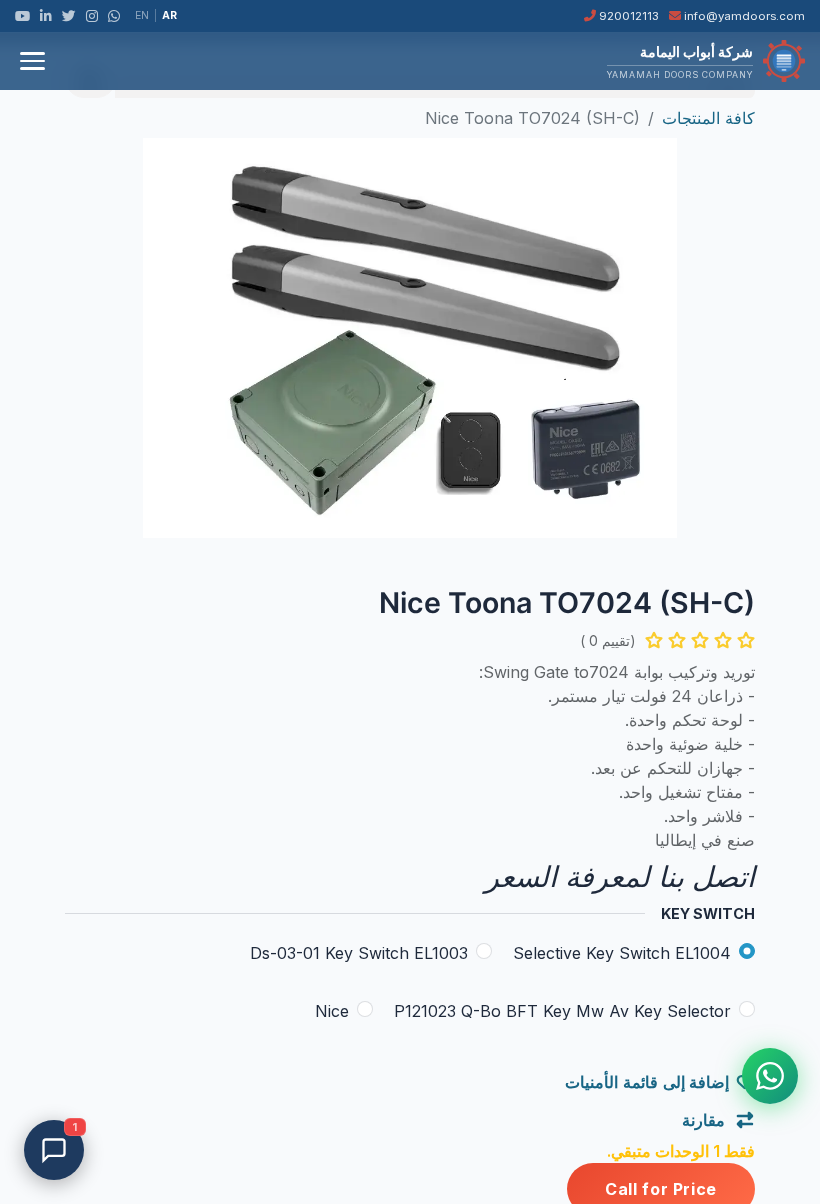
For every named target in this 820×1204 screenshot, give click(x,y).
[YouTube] (22, 16)
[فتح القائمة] (32, 61)
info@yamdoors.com (743, 16)
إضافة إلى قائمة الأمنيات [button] (647, 1082)
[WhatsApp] (114, 16)
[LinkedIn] (46, 16)
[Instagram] (92, 16)
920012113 (627, 16)
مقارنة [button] (706, 1120)
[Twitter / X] (69, 16)
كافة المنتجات (708, 118)
